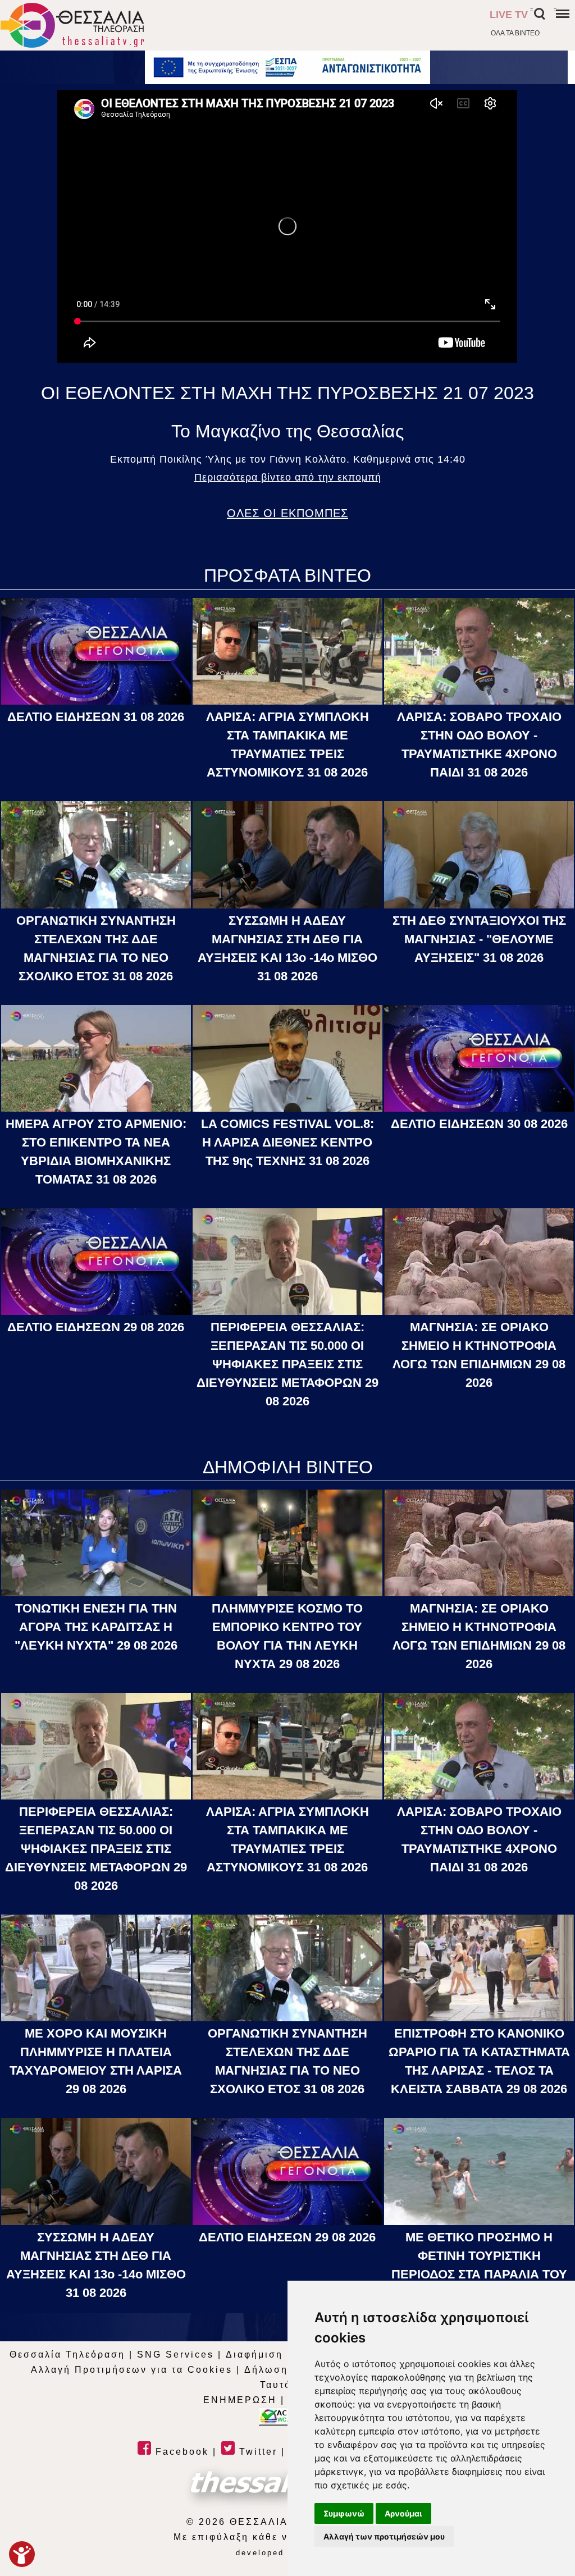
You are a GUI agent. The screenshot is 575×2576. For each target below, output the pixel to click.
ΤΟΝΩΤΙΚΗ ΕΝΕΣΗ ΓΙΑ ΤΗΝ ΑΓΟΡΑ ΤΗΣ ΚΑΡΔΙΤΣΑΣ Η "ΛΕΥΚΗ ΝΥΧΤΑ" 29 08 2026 (96, 1627)
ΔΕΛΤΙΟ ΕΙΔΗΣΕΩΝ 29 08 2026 (96, 1327)
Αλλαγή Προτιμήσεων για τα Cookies (132, 2370)
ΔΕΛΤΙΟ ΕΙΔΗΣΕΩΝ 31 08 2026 (96, 717)
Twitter (256, 2452)
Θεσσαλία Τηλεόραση (67, 2355)
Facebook (180, 2452)
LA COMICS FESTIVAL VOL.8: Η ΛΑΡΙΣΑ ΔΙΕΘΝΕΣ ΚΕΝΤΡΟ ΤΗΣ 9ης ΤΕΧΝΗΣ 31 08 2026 (287, 1142)
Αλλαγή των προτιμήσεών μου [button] (384, 2536)
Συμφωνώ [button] (344, 2513)
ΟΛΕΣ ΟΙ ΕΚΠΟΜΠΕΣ (287, 513)
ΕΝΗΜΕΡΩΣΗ (240, 2400)
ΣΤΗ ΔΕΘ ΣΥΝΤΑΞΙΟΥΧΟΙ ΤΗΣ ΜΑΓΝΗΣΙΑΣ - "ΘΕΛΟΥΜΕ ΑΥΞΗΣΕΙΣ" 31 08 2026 (479, 939)
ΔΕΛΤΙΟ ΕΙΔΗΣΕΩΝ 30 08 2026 (479, 1124)
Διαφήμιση (254, 2355)
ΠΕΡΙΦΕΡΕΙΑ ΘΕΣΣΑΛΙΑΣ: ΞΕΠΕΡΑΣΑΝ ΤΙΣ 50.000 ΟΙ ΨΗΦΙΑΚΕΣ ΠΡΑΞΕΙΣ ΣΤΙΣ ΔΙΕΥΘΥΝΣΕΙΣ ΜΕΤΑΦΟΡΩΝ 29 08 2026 (287, 1364)
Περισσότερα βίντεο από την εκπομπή (288, 477)
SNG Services (175, 2355)
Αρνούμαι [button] (403, 2513)
